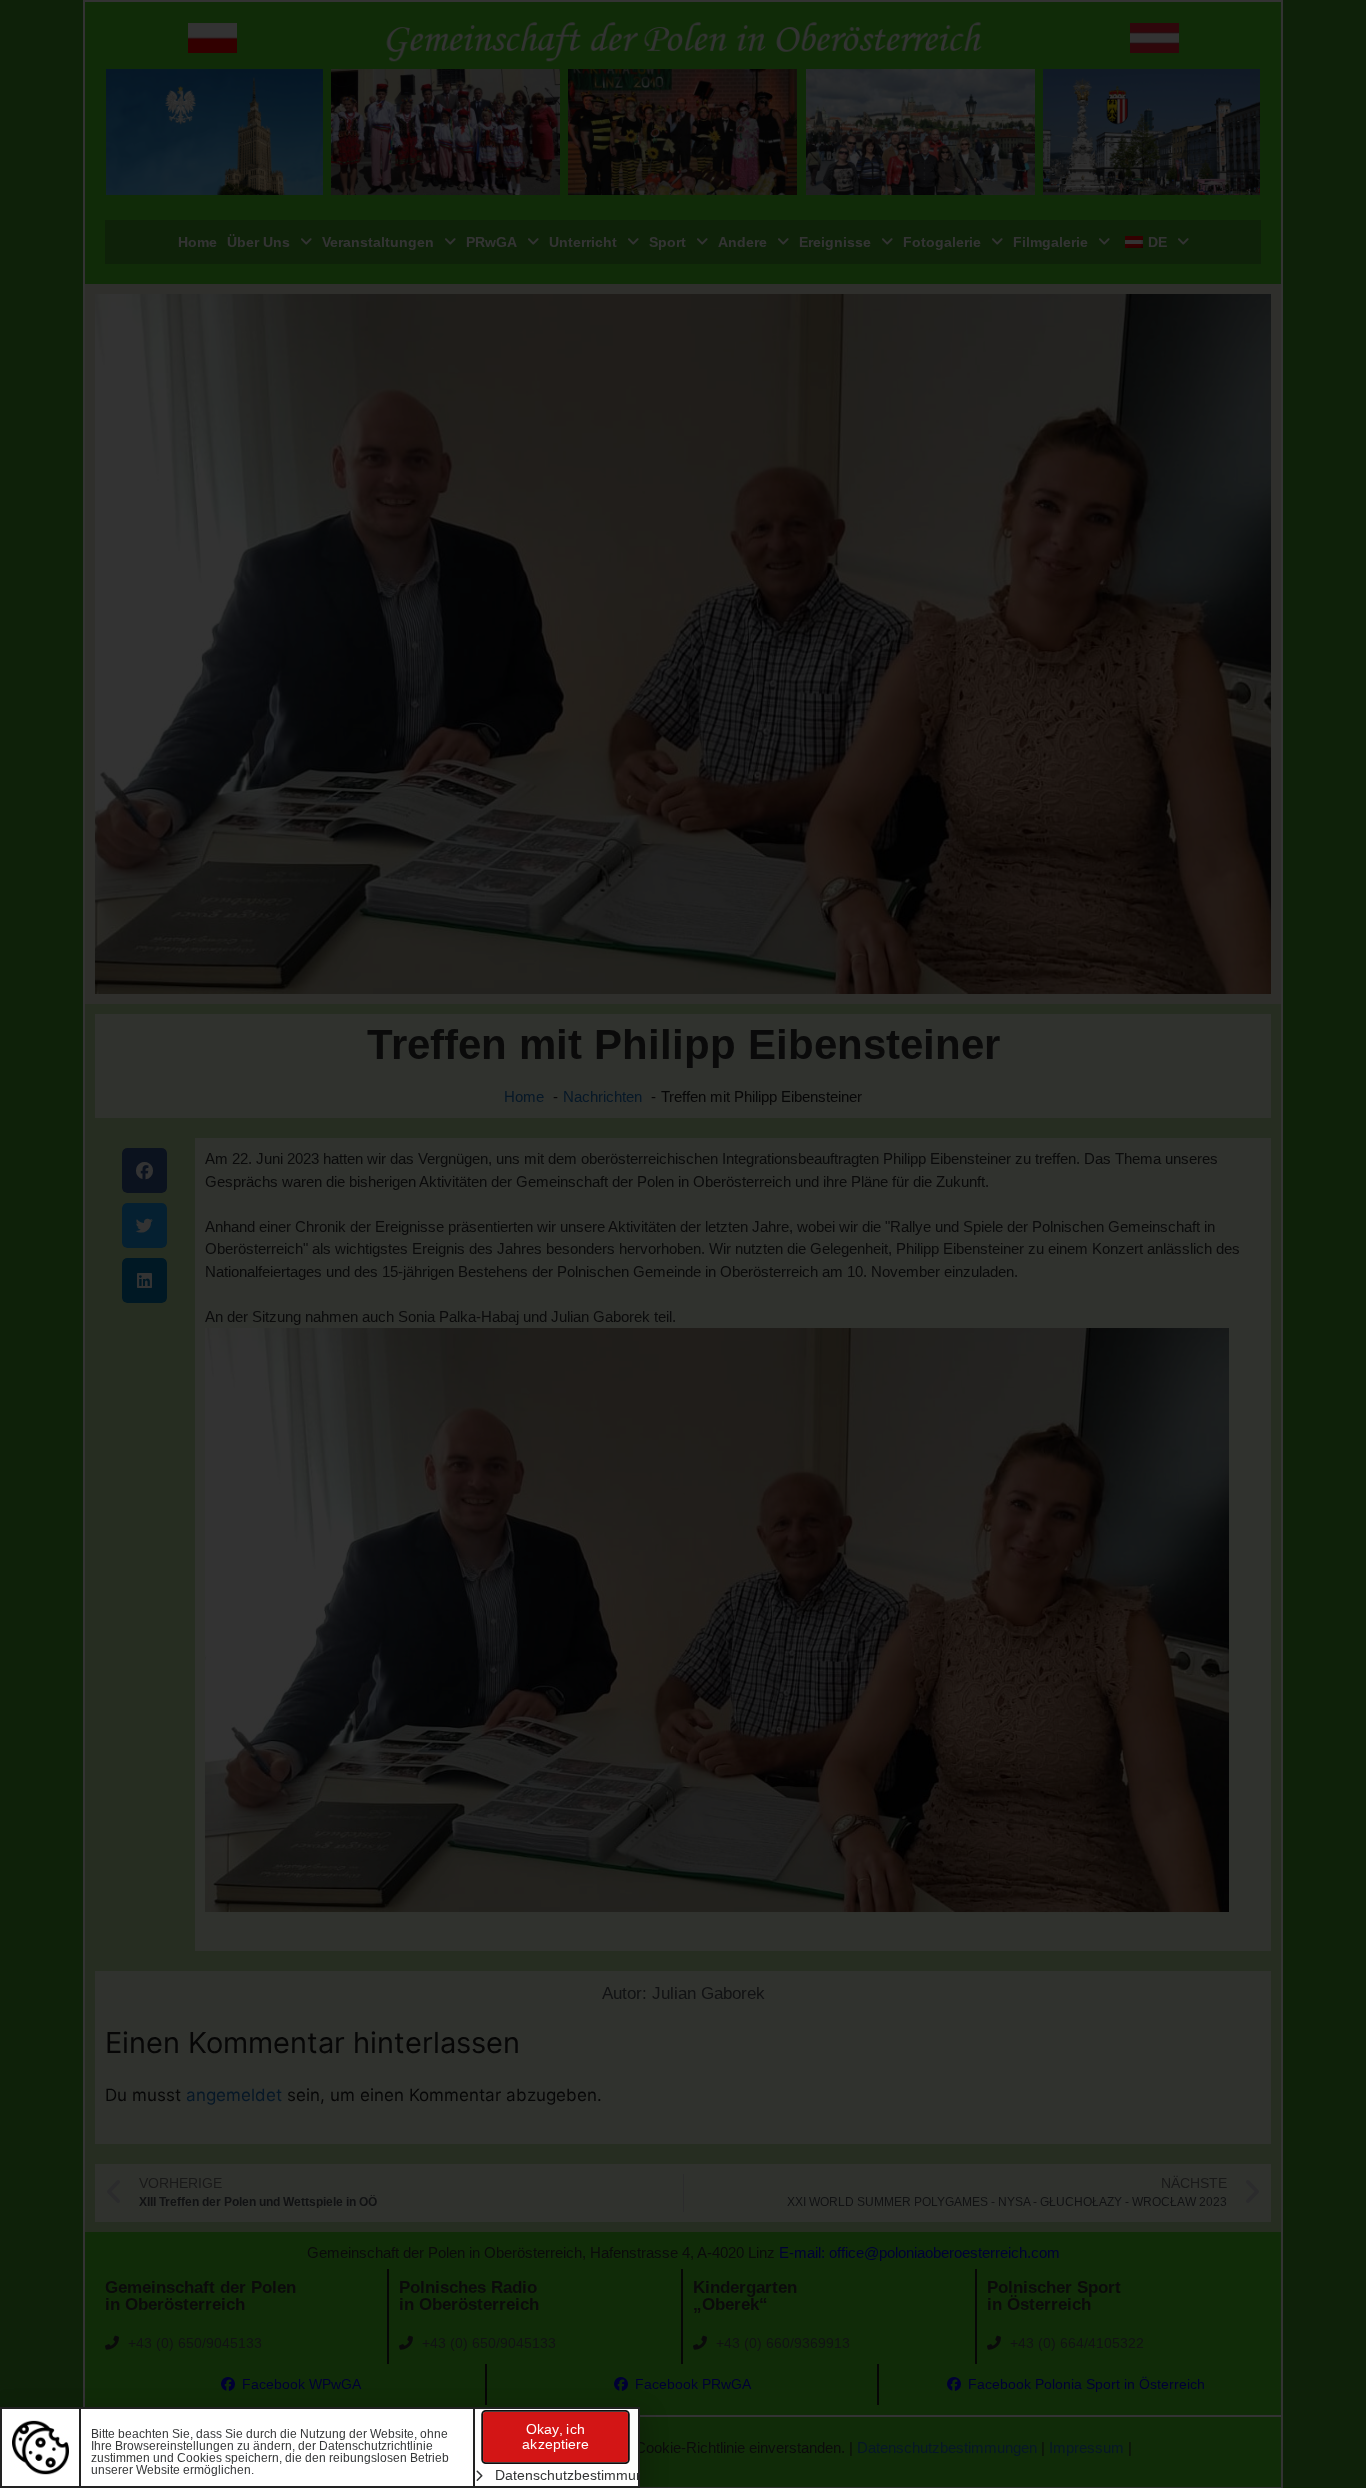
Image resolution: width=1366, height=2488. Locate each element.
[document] (683, 1244)
